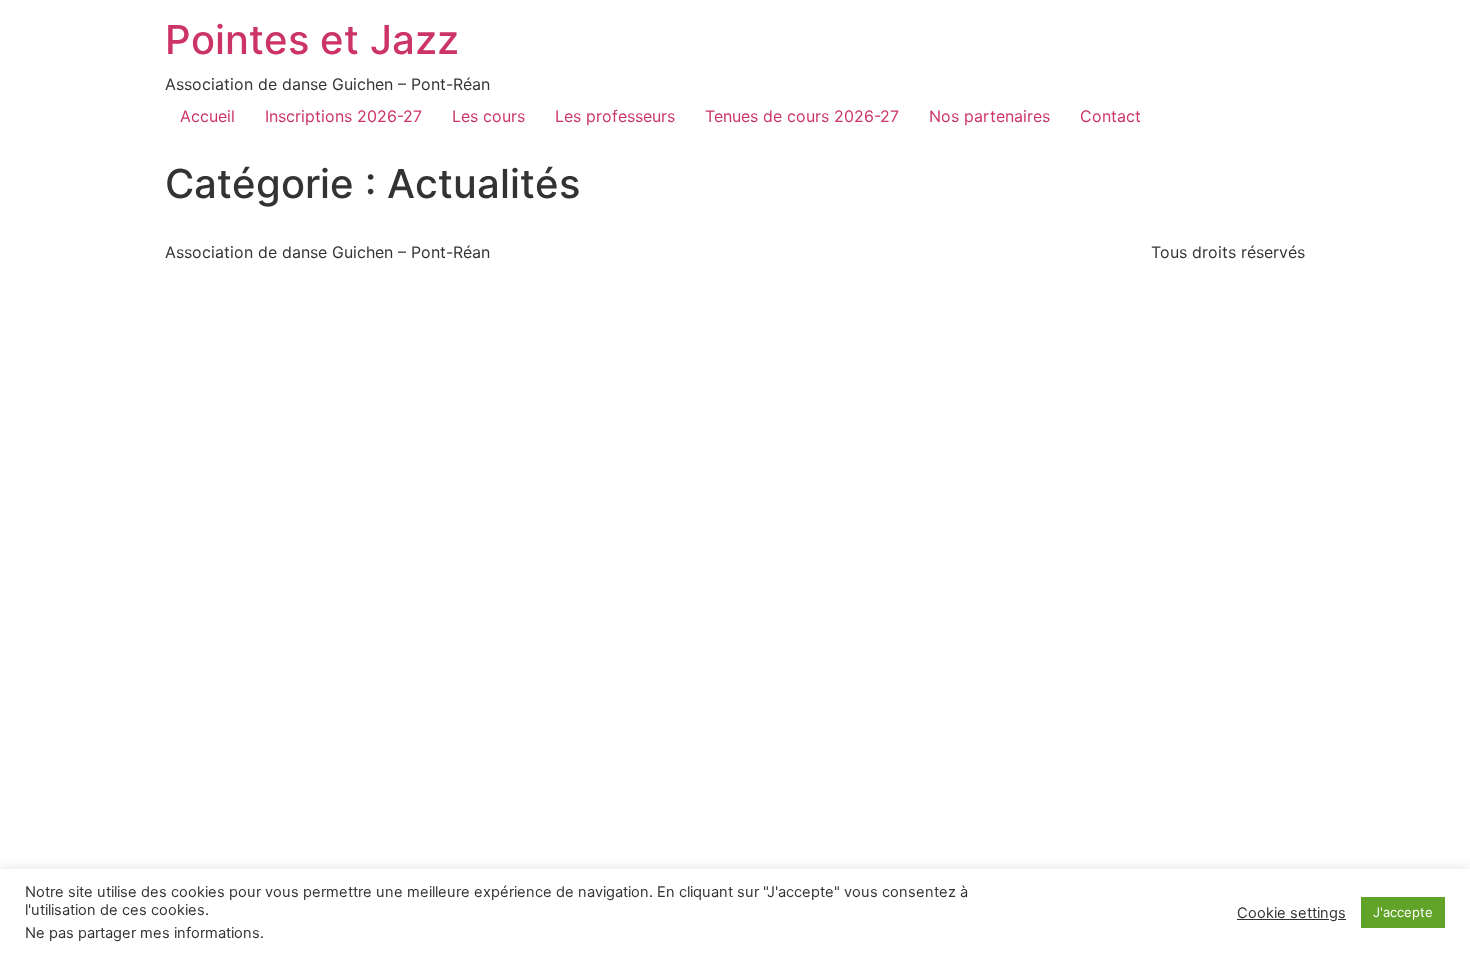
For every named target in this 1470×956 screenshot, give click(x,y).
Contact (1110, 116)
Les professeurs (615, 116)
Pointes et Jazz (312, 39)
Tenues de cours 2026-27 (802, 116)
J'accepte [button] (1403, 912)
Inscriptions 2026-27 (343, 116)
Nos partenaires (989, 116)
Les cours (488, 116)
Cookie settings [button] (1291, 913)
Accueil (207, 116)
